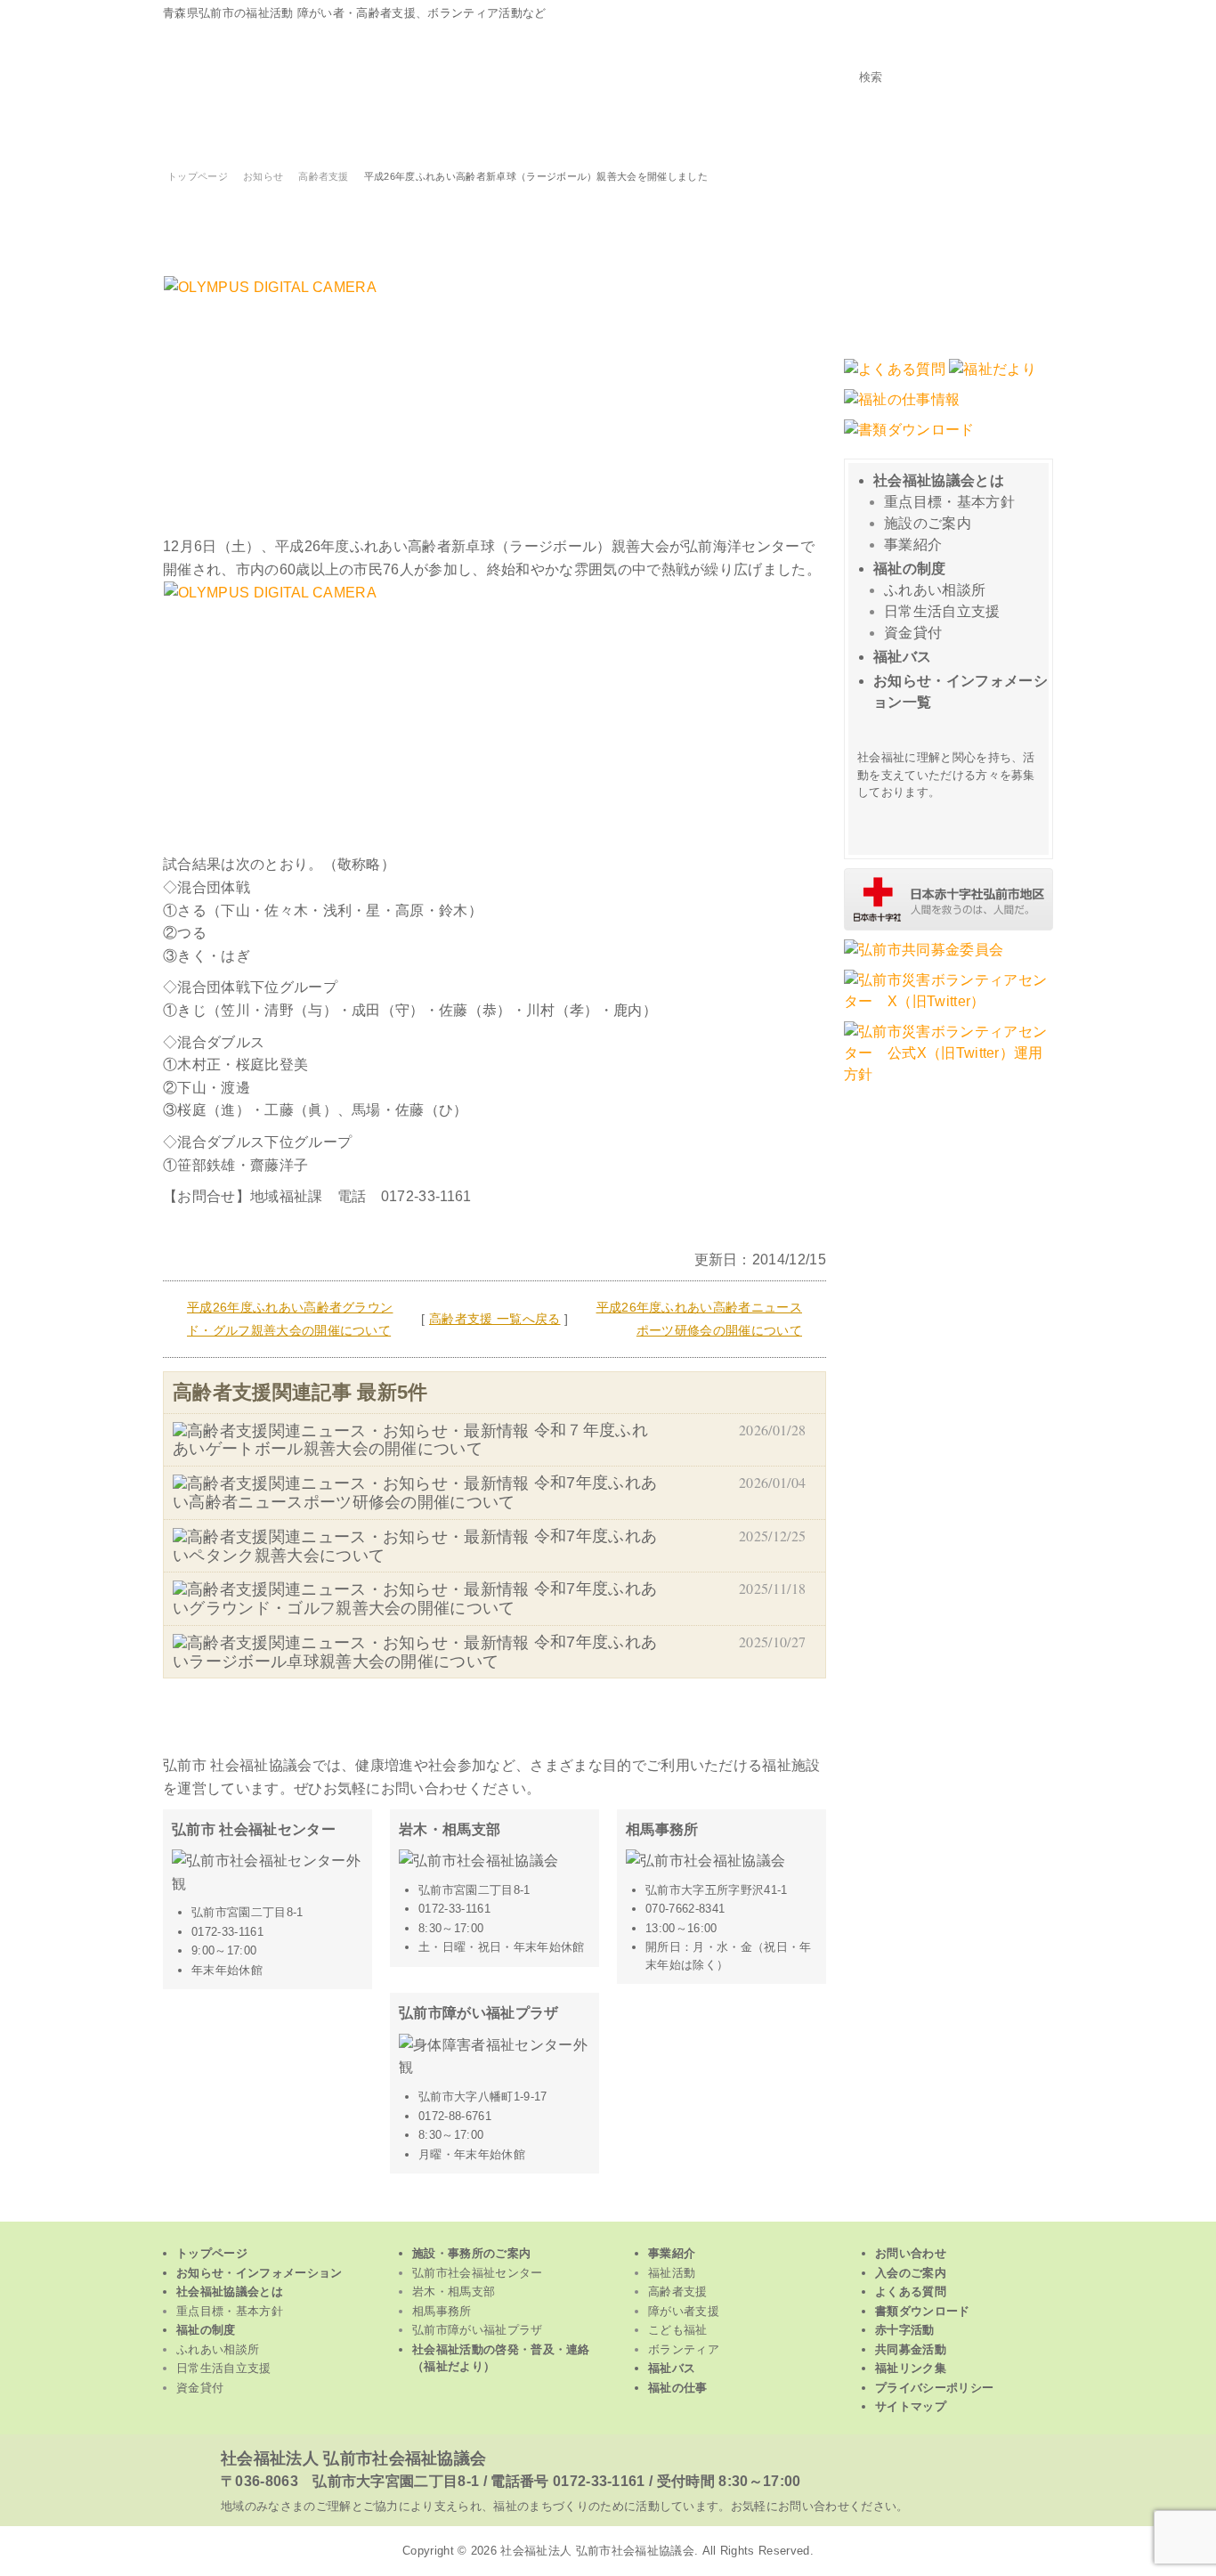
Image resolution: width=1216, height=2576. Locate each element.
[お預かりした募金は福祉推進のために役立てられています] (924, 959)
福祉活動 (245, 131)
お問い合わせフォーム (948, 261)
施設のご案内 (928, 523)
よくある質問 (911, 2292)
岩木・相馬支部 (454, 2292)
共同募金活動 (911, 2349)
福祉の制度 (910, 569)
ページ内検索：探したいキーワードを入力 (948, 52)
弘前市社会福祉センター (478, 2273)
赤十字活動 (905, 2330)
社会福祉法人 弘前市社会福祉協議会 (353, 2458)
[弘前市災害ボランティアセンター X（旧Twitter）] (948, 1010)
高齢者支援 (411, 131)
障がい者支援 (577, 131)
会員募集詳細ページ (951, 821)
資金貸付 (913, 633)
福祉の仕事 (678, 2388)
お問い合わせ (911, 2253)
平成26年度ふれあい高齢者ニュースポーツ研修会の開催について (699, 1319)
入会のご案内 (911, 2273)
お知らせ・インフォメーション (259, 2273)
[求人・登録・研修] (902, 408)
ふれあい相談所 (935, 590)
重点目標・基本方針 (949, 502)
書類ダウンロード (923, 2311)
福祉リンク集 (911, 2368)
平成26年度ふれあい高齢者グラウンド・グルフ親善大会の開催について (290, 1319)
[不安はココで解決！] (895, 378)
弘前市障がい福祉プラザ (478, 2330)
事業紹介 (913, 544)
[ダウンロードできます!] (993, 378)
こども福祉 (742, 131)
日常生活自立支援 (942, 611)
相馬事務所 (442, 2311)
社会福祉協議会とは (939, 480)
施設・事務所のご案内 (471, 2253)
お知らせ (263, 176)
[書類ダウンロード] (909, 439)
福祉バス (902, 657)
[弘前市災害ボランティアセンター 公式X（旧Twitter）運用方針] (948, 1083)
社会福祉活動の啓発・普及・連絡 (501, 2358)
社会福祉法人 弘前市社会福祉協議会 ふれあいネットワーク (385, 65)
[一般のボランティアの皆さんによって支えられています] (948, 928)
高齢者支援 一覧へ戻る (495, 1319)
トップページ (1022, 131)
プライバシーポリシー (934, 2388)
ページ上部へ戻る (608, 2209)
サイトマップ (911, 2406)
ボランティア (908, 131)
